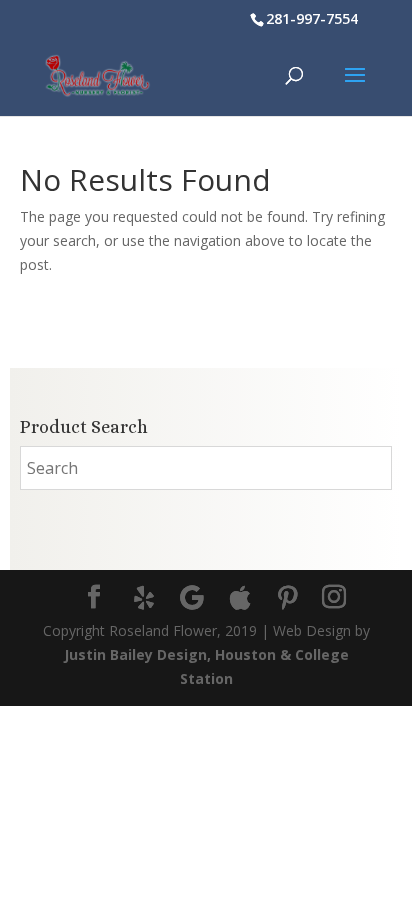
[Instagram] (334, 597)
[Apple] (240, 598)
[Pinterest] (288, 598)
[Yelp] (144, 598)
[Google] (192, 598)
